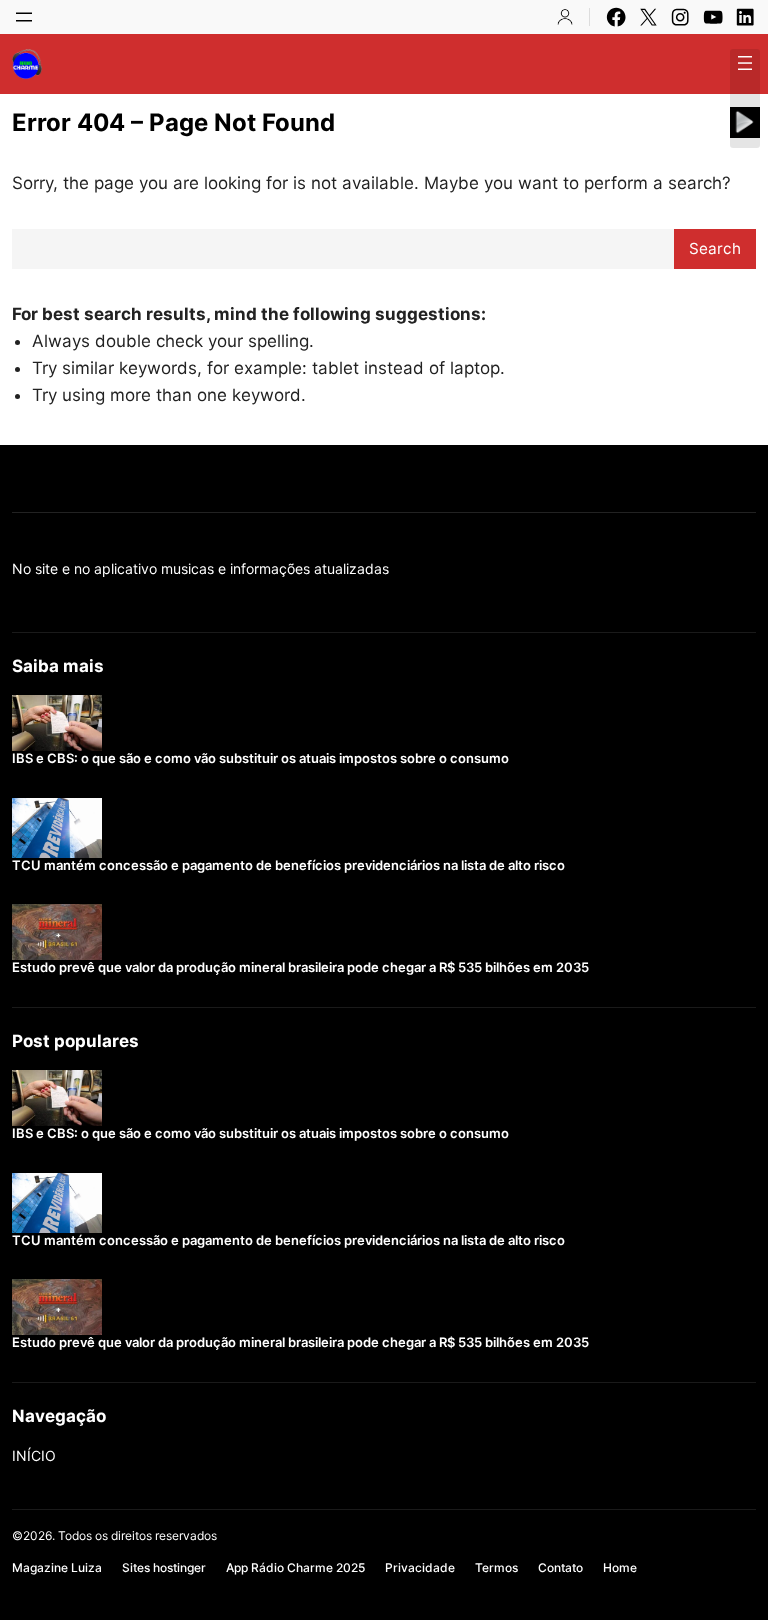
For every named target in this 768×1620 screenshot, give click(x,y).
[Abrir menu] (24, 17)
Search (715, 248)
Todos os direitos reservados (137, 1535)
